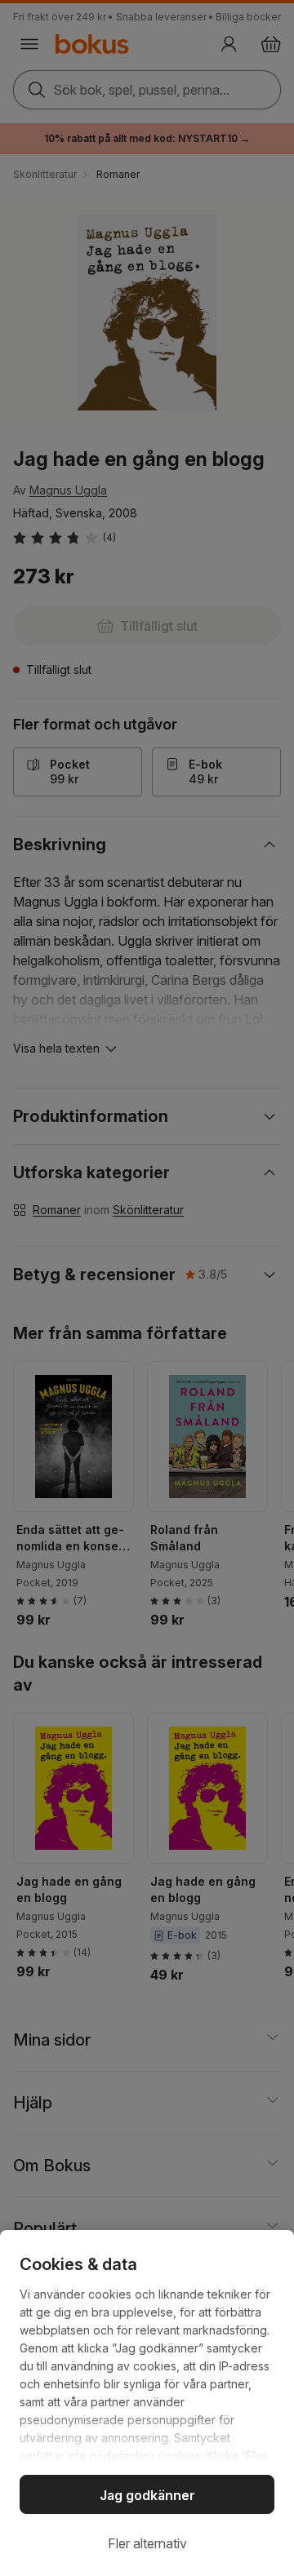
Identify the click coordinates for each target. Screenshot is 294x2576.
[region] (147, 2403)
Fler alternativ (147, 2543)
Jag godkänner (147, 2495)
